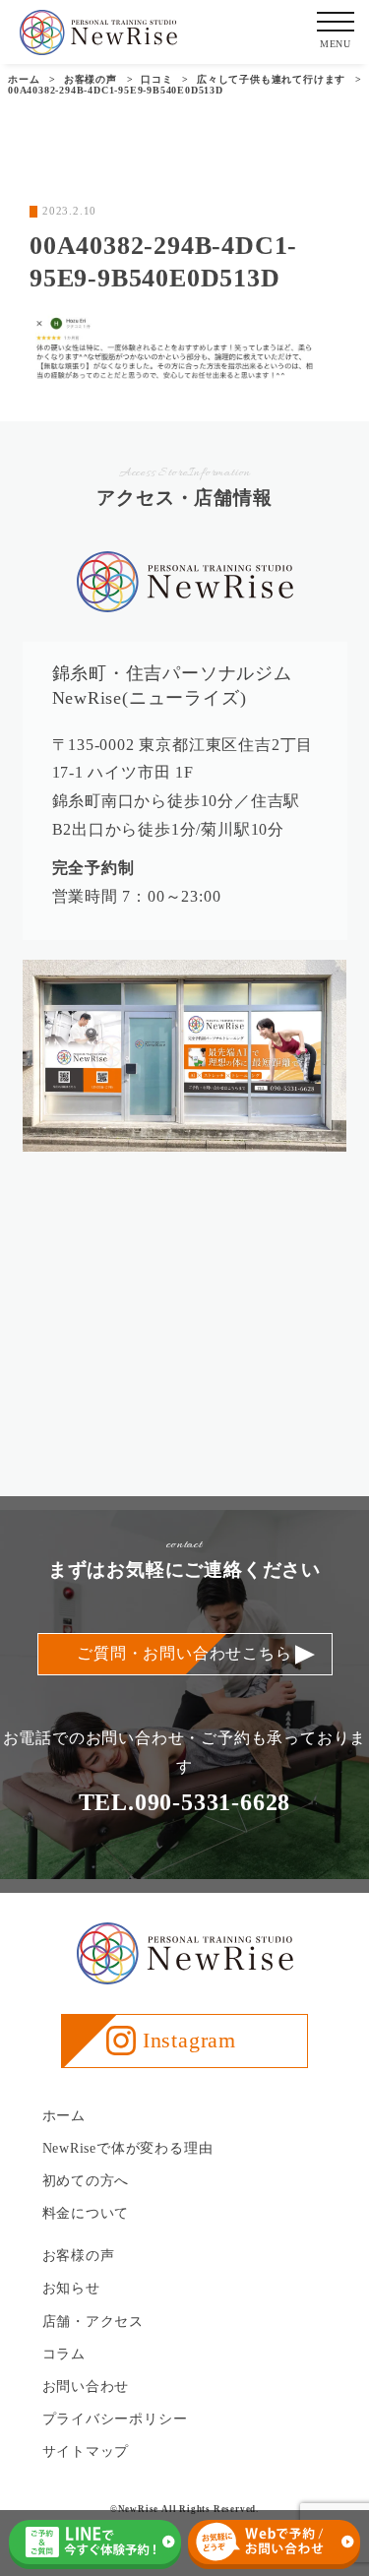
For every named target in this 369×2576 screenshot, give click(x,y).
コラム (64, 2354)
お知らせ (71, 2288)
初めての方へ (86, 2181)
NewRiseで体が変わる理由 (128, 2148)
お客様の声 (79, 2256)
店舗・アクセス (93, 2322)
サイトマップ (86, 2451)
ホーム (64, 2116)
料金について (86, 2213)
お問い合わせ (86, 2387)
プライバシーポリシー (115, 2419)
